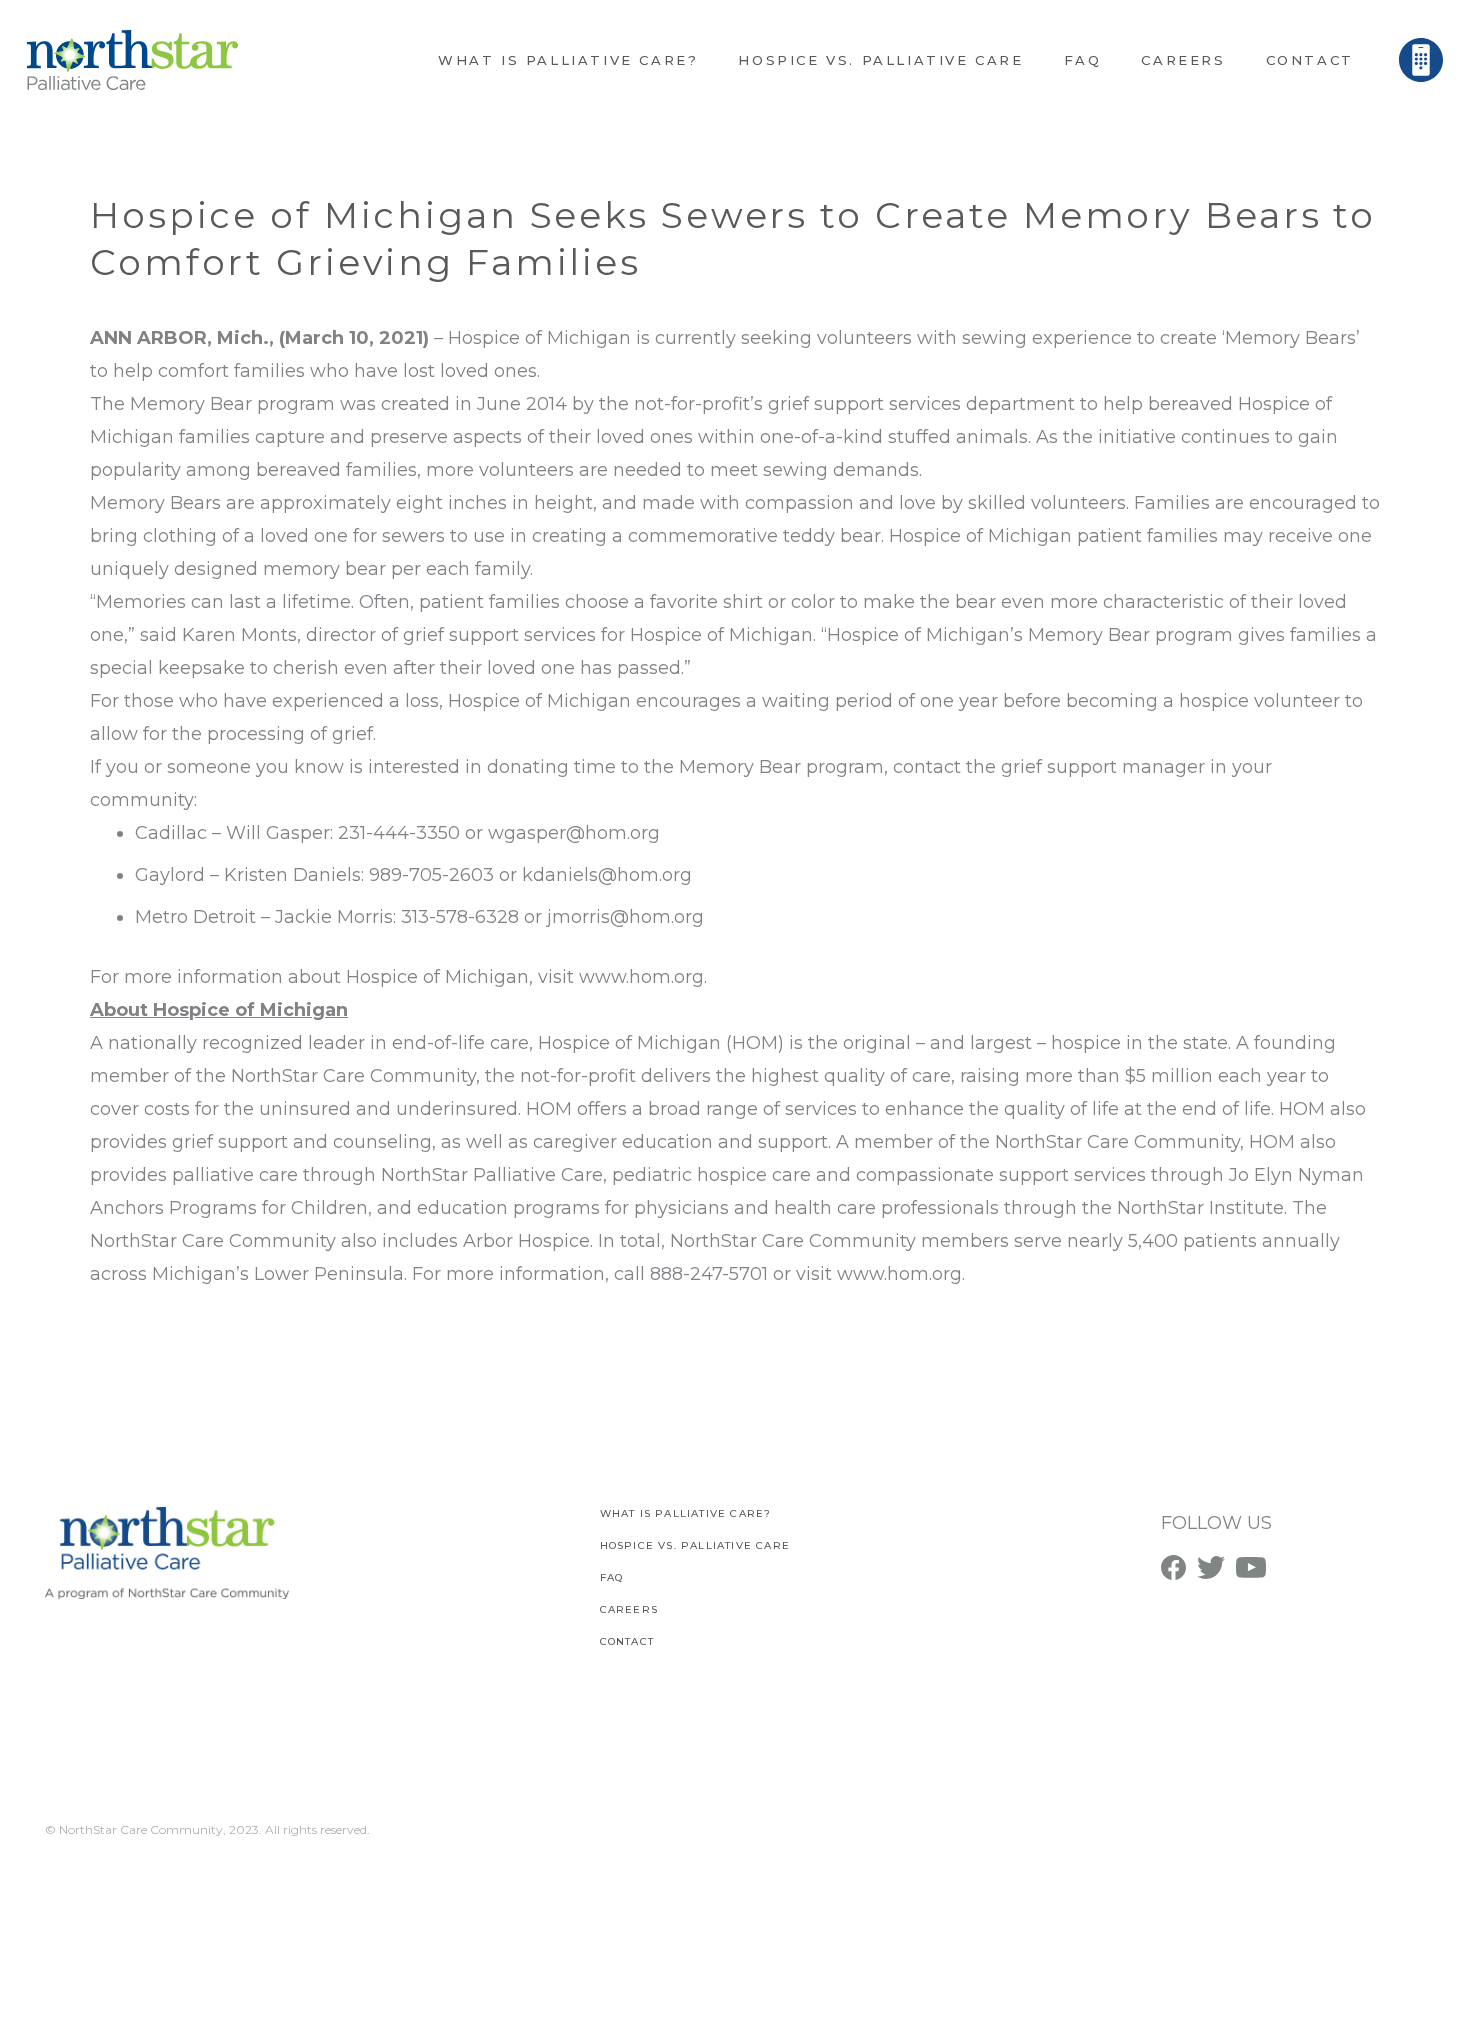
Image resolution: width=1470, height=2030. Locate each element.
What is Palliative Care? (686, 1513)
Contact (627, 1641)
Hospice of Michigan (539, 338)
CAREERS (629, 1609)
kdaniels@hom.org (607, 875)
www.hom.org (641, 977)
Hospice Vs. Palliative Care (695, 1545)
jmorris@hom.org (625, 917)
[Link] (132, 60)
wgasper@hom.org (574, 833)
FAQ (612, 1577)
